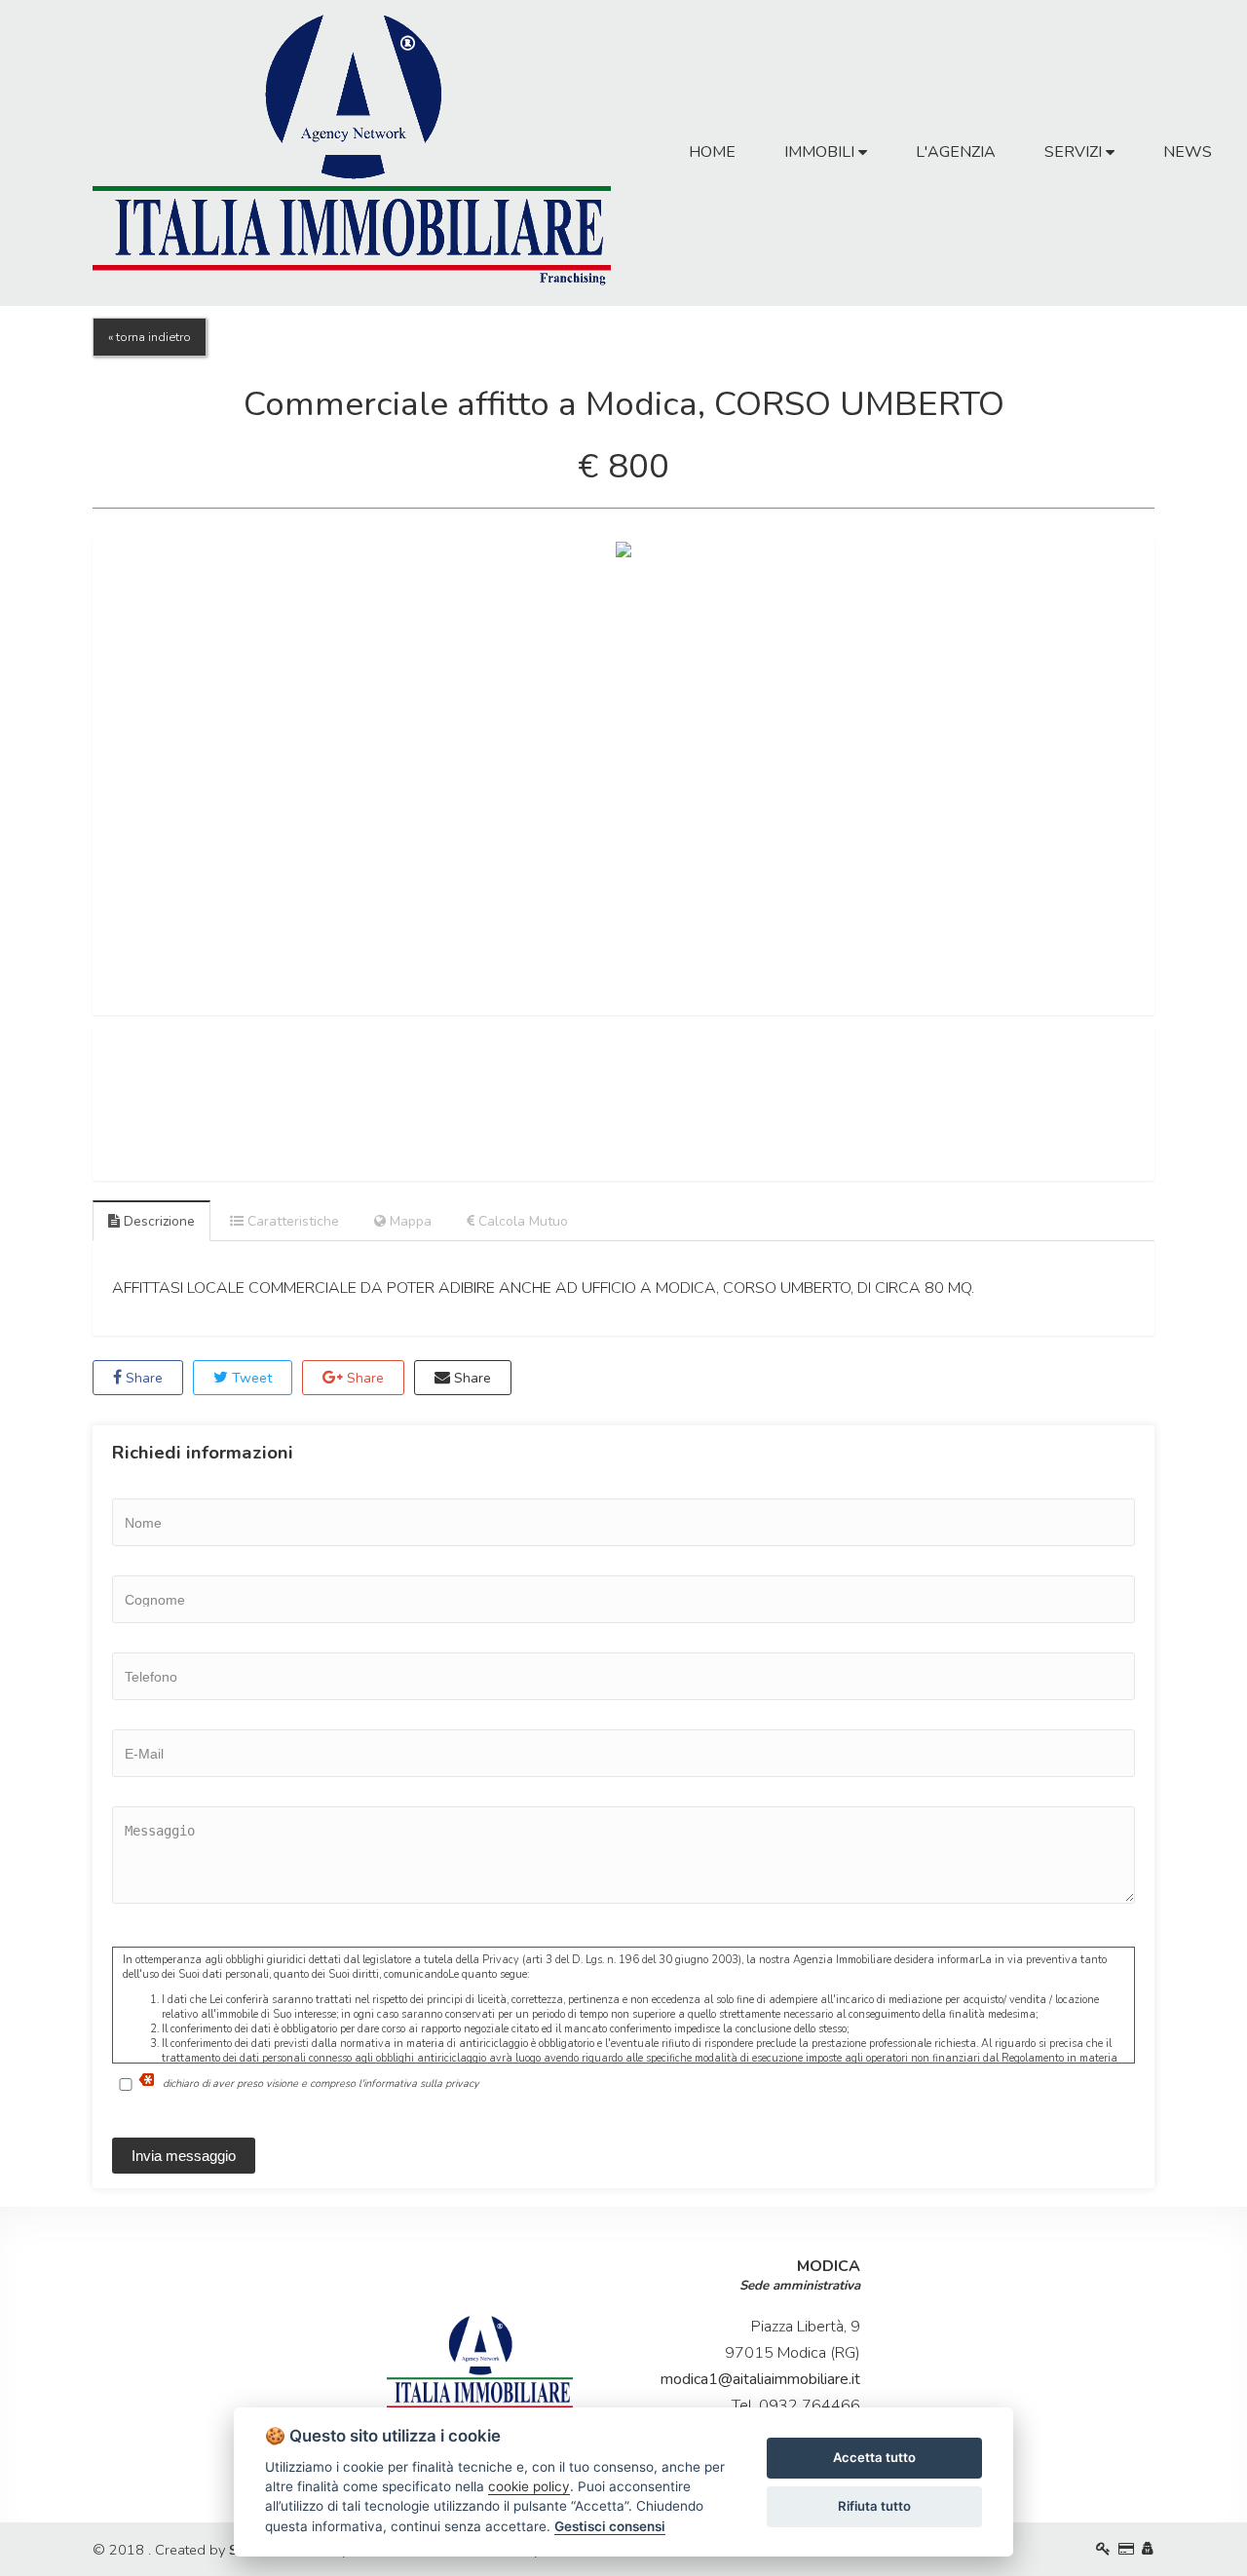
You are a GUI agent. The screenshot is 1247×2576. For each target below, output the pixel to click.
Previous (63, 777)
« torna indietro (150, 337)
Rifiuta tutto (874, 2506)
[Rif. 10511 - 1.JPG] (623, 777)
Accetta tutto (874, 2457)
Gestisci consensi (610, 2526)
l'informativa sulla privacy (419, 2083)
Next (1184, 777)
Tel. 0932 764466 (796, 2406)
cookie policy (529, 2486)
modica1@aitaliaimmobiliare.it (760, 2379)
